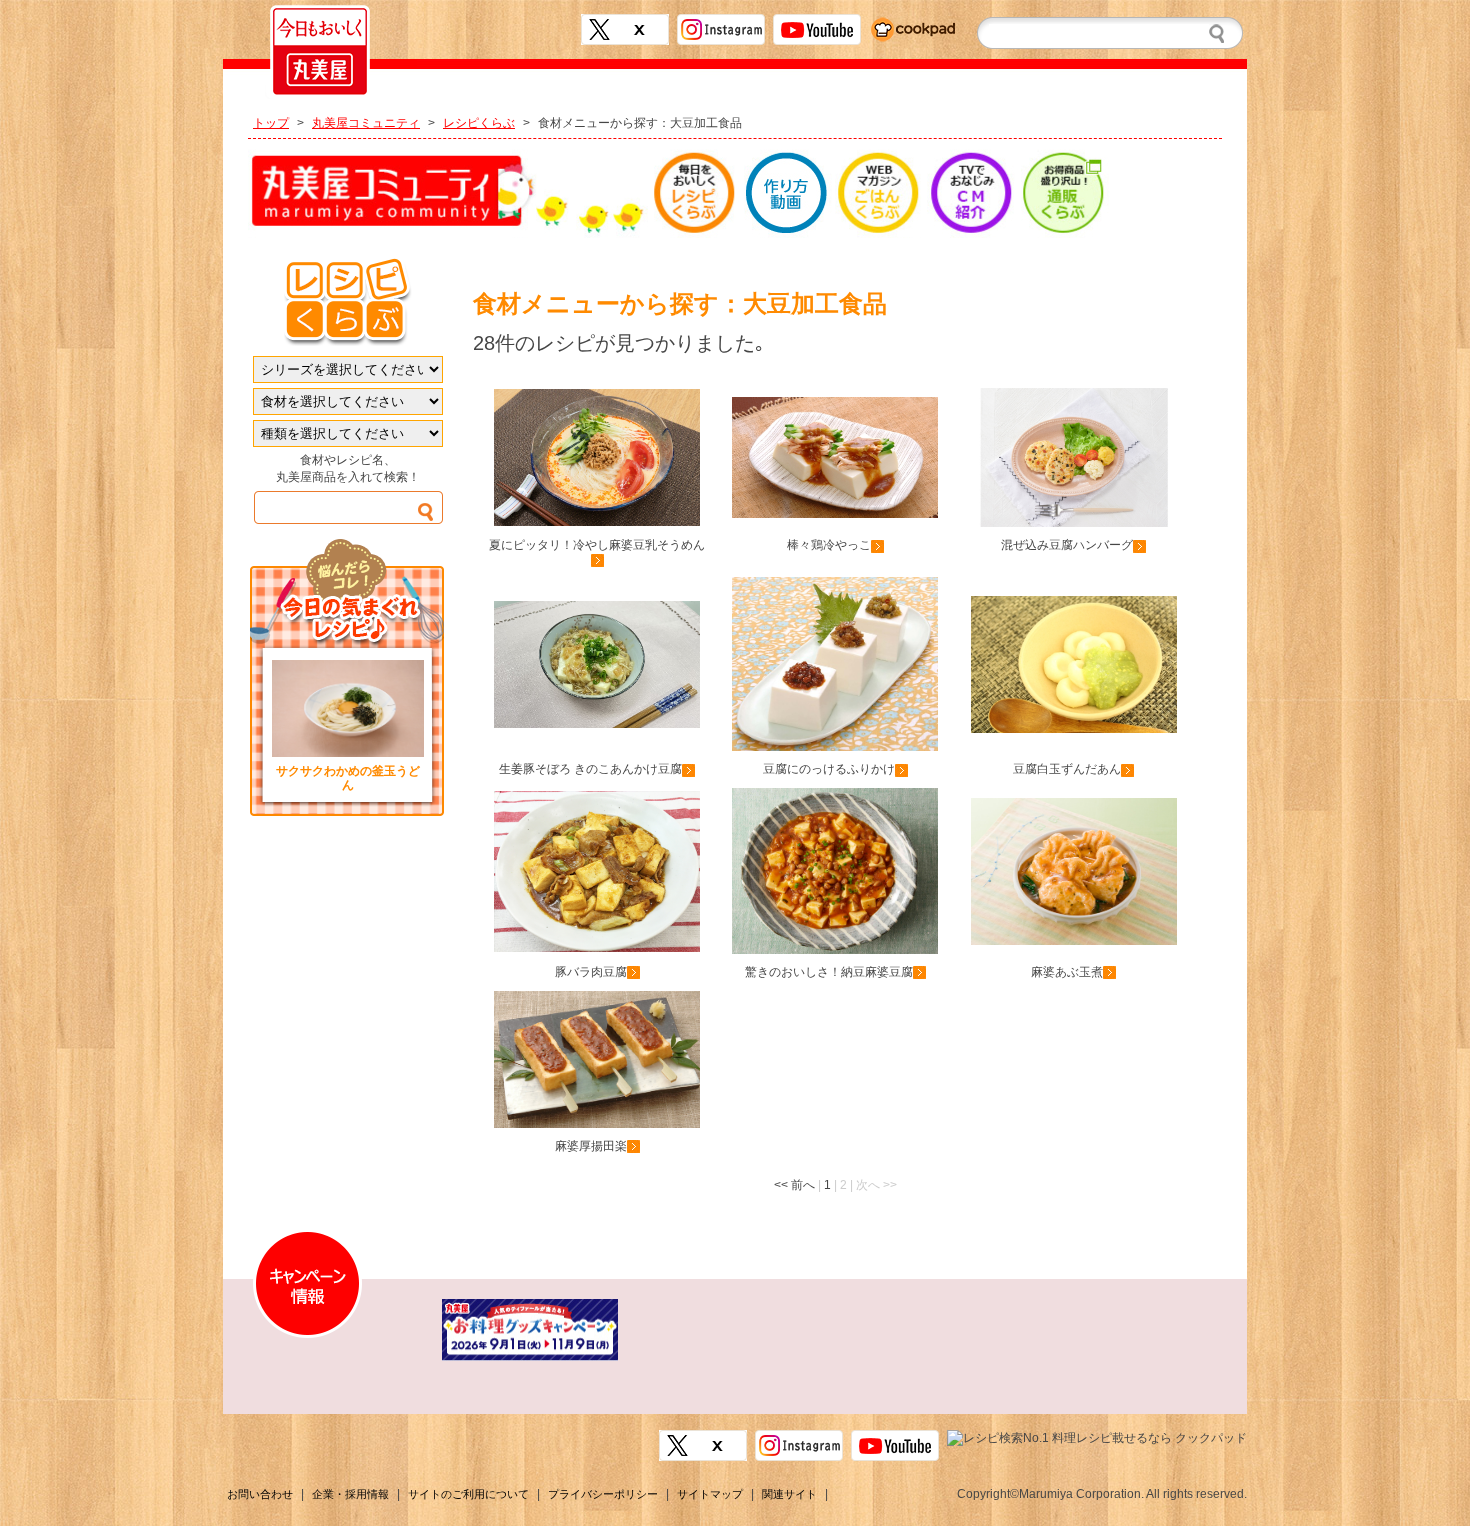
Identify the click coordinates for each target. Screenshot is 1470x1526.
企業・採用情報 (350, 1494)
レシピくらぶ (479, 123)
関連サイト (789, 1494)
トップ (271, 123)
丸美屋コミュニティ (366, 123)
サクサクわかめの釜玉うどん (348, 778)
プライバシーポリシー (603, 1494)
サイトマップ (710, 1494)
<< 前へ (794, 1185)
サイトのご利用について (468, 1494)
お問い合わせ (260, 1494)
